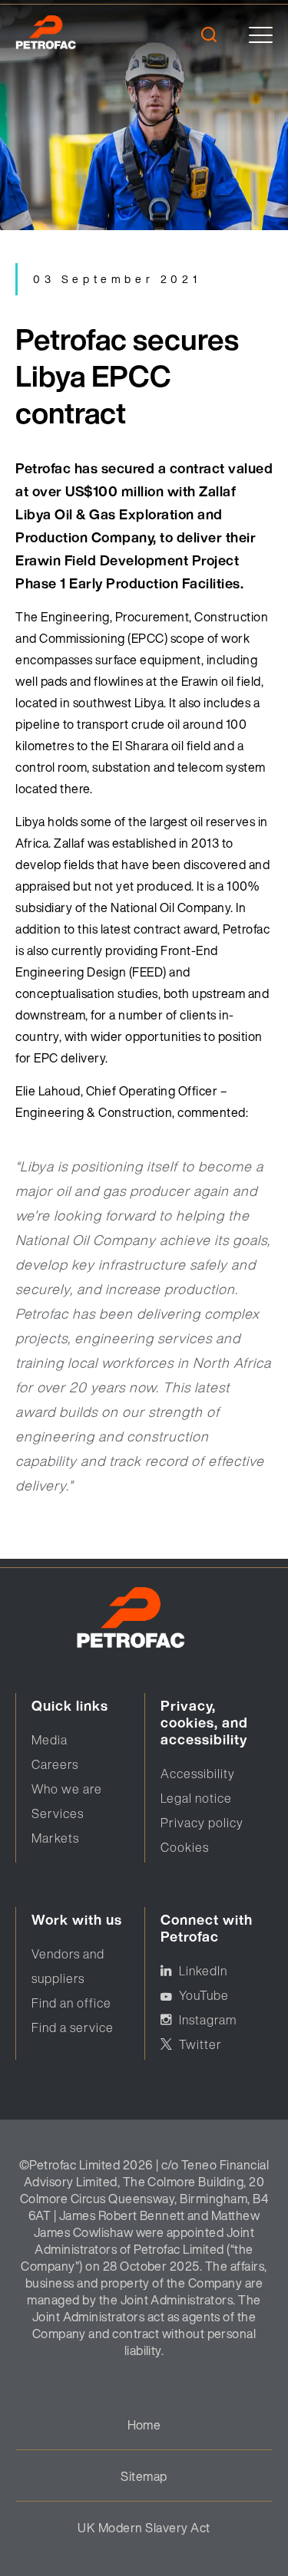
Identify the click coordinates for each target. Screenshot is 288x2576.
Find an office (71, 2003)
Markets (55, 1838)
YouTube (204, 1995)
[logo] (67, 35)
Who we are (67, 1789)
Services (58, 1813)
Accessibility (198, 1774)
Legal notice (196, 1798)
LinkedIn (203, 1971)
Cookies (185, 1847)
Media (50, 1740)
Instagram (208, 2020)
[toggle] (261, 35)
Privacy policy (202, 1823)
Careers (55, 1764)
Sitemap (144, 2476)
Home (144, 2425)
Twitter (200, 2044)
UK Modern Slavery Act (144, 2528)
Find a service (73, 2028)
